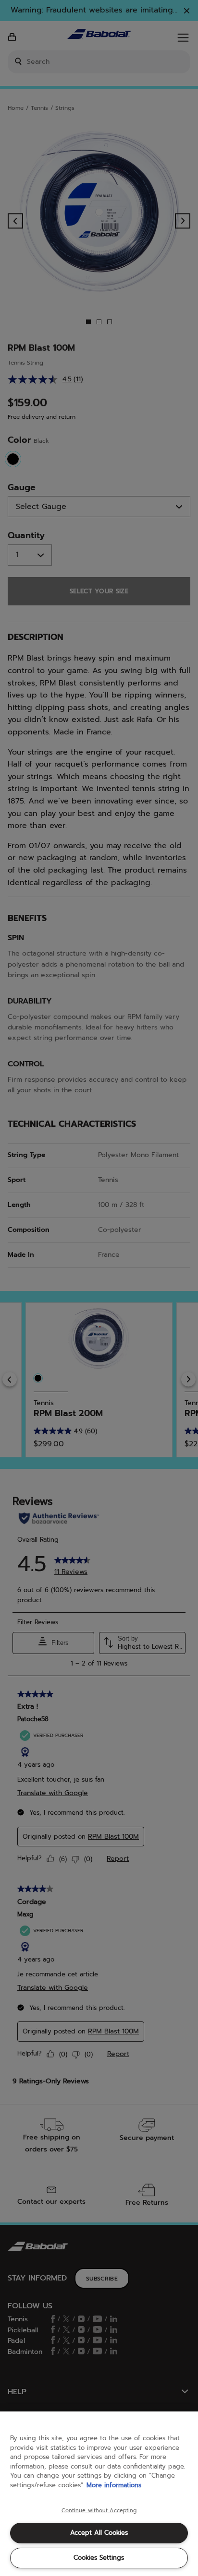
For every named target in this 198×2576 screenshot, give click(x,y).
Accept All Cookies (99, 2533)
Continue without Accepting (99, 2511)
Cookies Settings (99, 2558)
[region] (99, 2494)
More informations (114, 2485)
